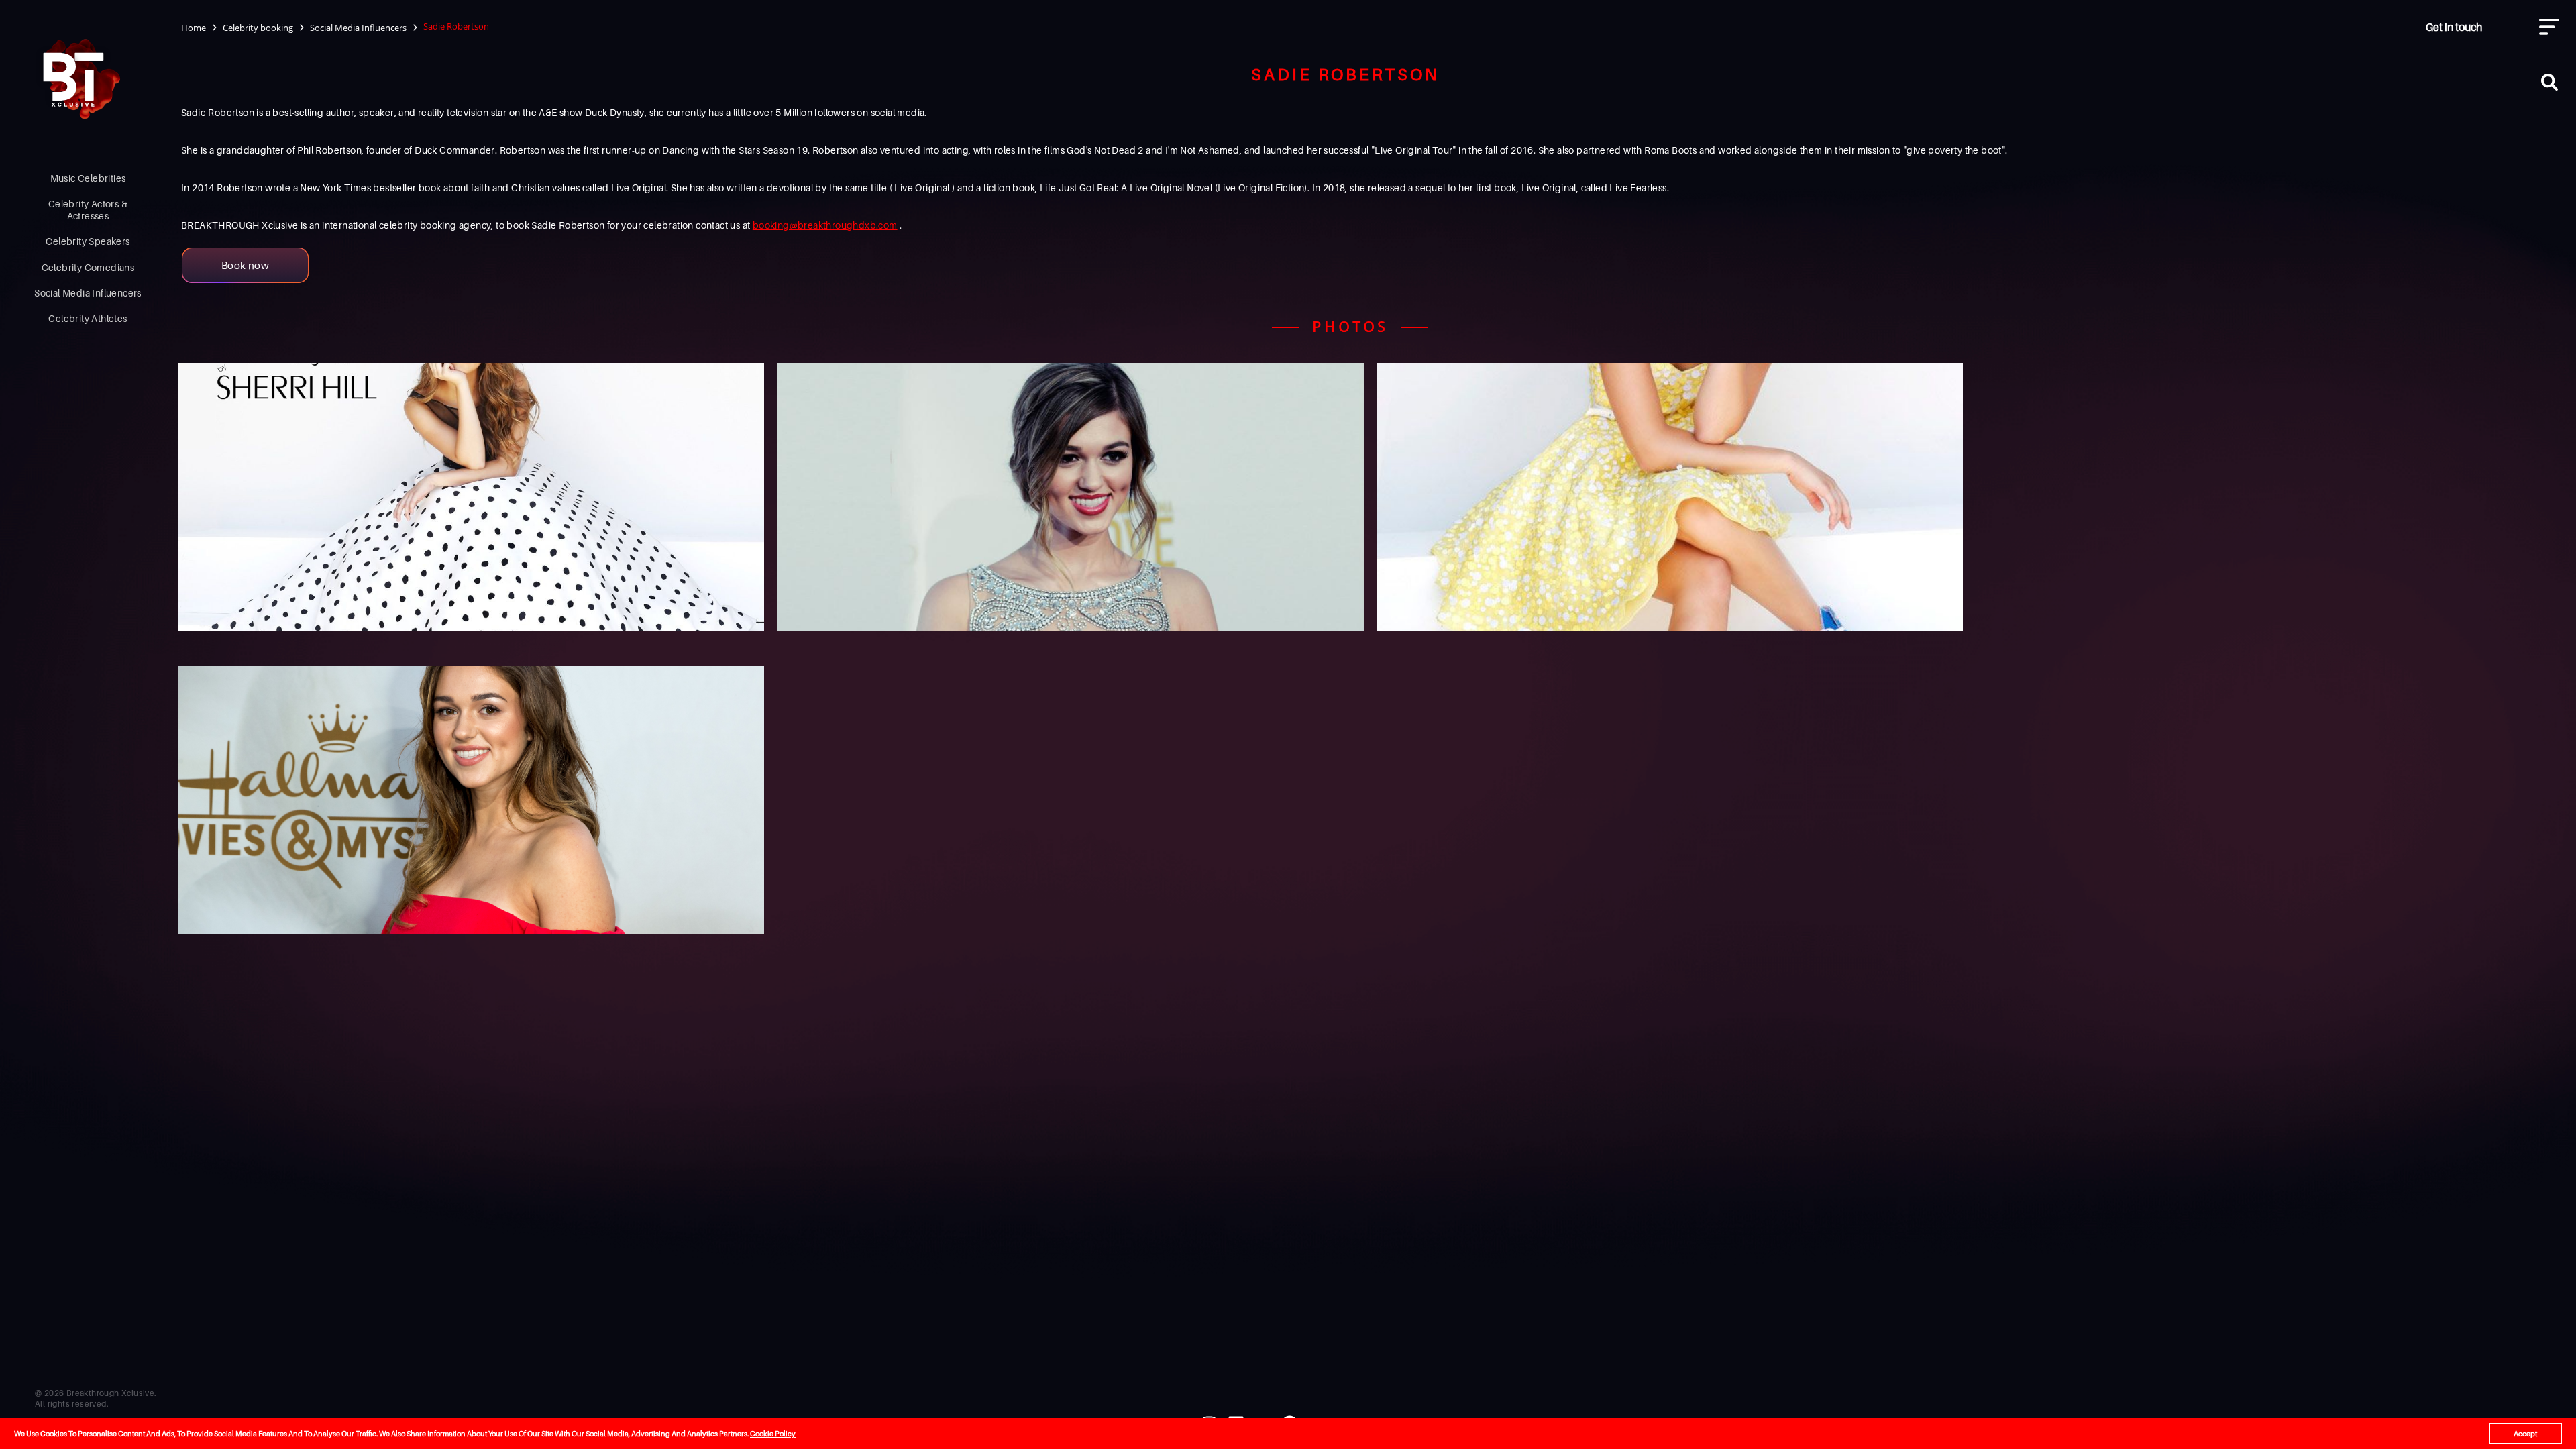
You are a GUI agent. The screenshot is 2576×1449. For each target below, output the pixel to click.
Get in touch (2454, 27)
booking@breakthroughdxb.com (825, 225)
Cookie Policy (773, 1434)
